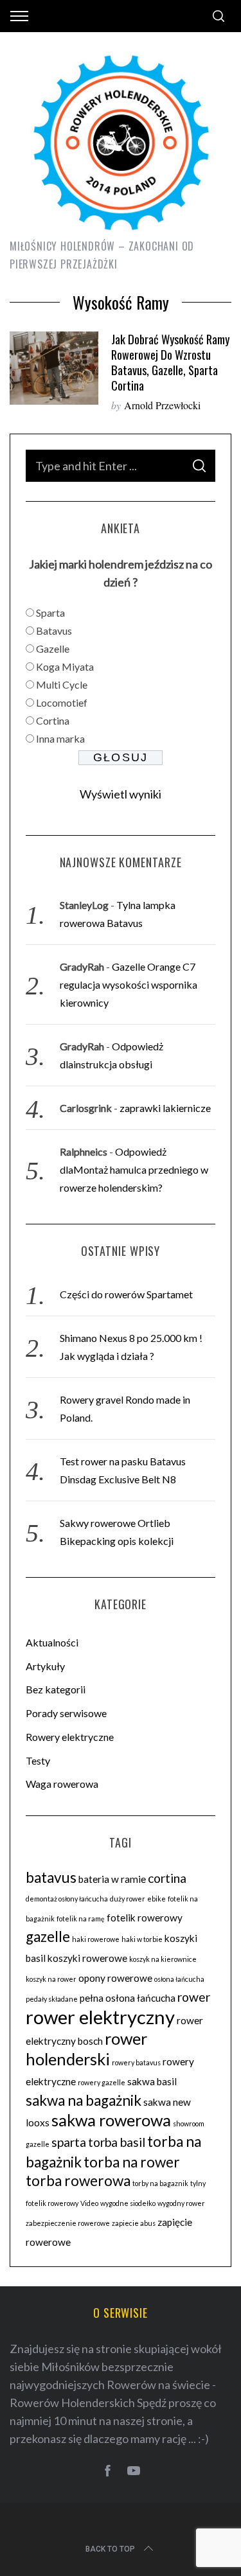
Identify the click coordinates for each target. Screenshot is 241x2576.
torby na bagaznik (160, 2183)
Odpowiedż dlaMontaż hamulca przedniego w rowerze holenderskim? (134, 1169)
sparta (69, 2142)
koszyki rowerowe (87, 1958)
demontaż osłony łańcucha (67, 1899)
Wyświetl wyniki (121, 794)
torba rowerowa (78, 2181)
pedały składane (52, 1999)
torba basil (117, 2142)
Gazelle (53, 648)
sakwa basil (152, 2081)
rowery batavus (136, 2062)
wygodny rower (181, 2203)
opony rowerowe (115, 1978)
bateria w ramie (112, 1879)
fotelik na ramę (81, 1919)
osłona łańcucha (179, 1979)
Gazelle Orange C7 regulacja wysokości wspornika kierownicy (129, 984)
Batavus (54, 631)
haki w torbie (142, 1939)
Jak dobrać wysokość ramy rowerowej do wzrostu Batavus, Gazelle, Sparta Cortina (170, 362)
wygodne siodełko (128, 2203)
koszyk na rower (51, 1979)
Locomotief (62, 702)
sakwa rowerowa (111, 2120)
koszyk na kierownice (163, 1959)
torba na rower (132, 2162)
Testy (38, 1760)
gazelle (48, 1936)
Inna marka (60, 738)
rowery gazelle (102, 2082)
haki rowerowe (96, 1939)
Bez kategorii (56, 1689)
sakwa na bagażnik (84, 2100)
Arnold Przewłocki (162, 405)
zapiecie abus (134, 2223)
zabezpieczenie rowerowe (68, 2223)
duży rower (128, 1899)
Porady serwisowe (66, 1713)
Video (89, 2203)
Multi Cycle (62, 684)
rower (194, 1997)
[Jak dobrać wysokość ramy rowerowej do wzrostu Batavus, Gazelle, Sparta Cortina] (54, 368)
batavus (51, 1877)
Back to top (110, 2549)
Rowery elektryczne (70, 1737)
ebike (156, 1899)
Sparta (50, 613)
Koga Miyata (65, 666)
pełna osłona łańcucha (128, 1998)
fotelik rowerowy (145, 1918)
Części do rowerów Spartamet (126, 1294)
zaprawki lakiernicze (165, 1108)
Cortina (53, 720)
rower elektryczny (100, 2017)
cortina (167, 1878)
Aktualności (52, 1642)
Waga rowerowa (62, 1784)
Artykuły (45, 1666)
